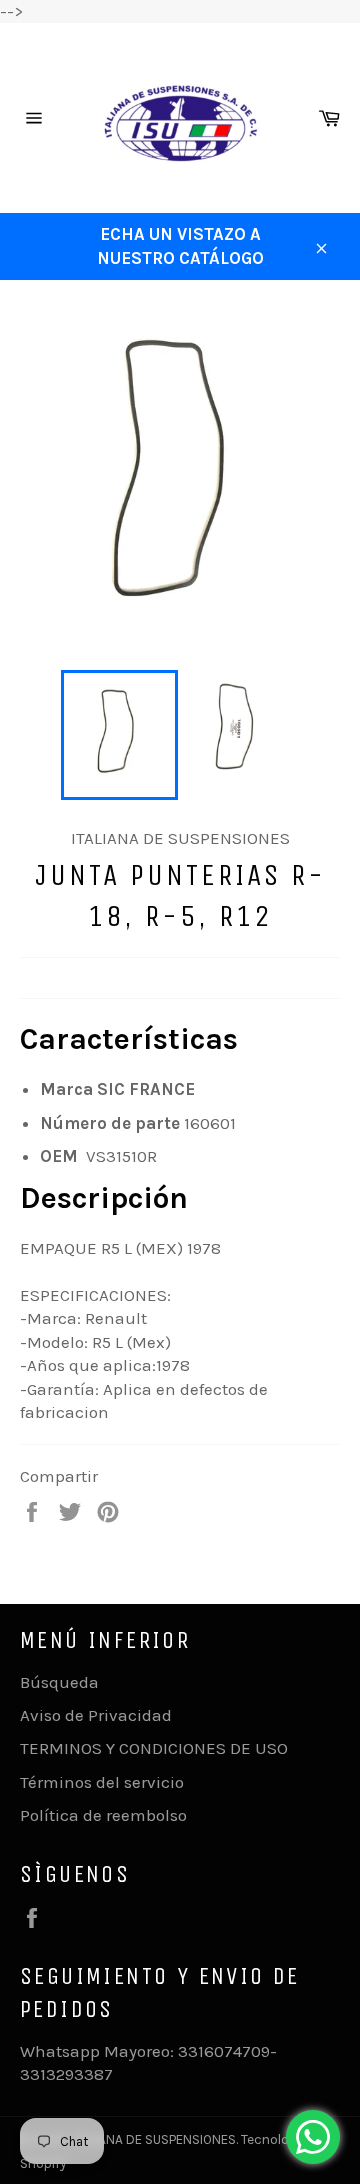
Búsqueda (59, 1682)
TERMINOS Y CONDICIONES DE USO (154, 1748)
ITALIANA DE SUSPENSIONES (154, 2139)
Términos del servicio (102, 1782)
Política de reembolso (103, 1815)
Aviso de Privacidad (96, 1715)
